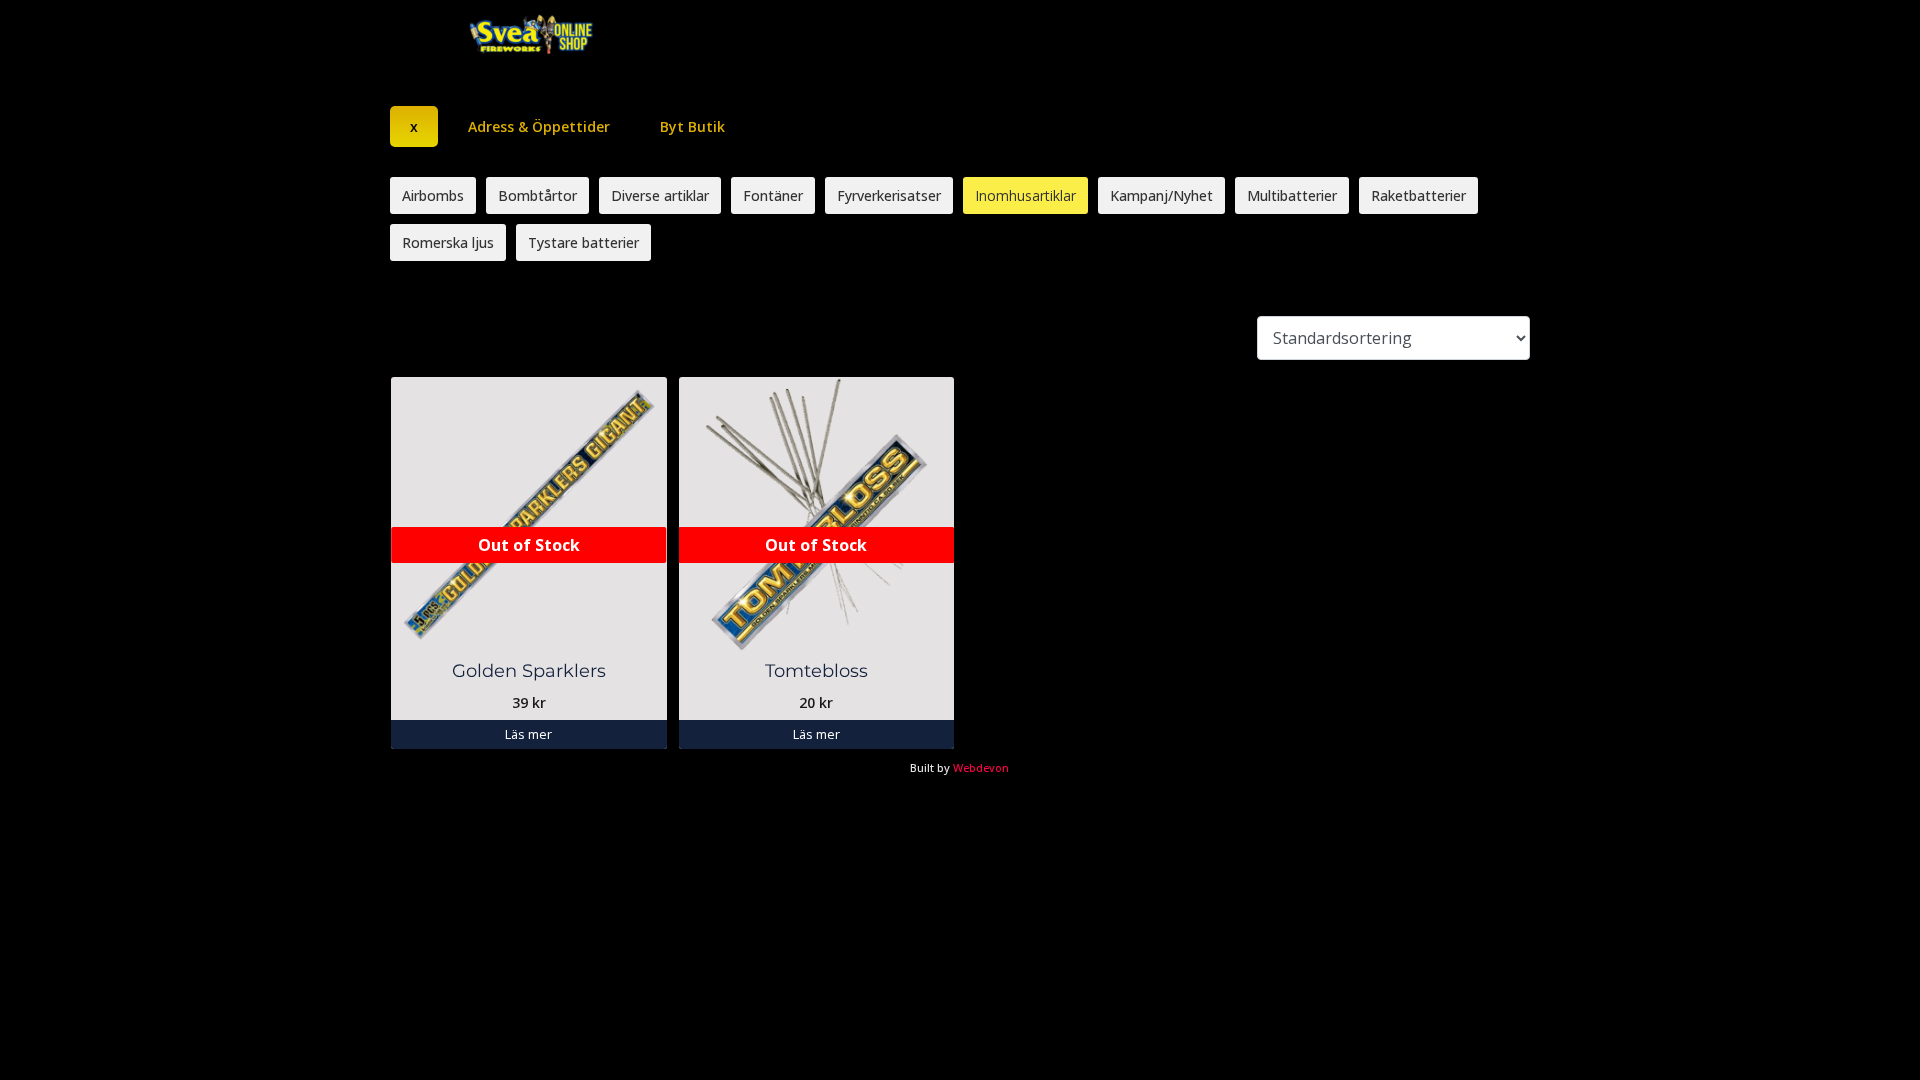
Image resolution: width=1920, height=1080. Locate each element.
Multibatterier (1292, 195)
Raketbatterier (1418, 195)
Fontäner (773, 195)
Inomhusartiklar (1025, 195)
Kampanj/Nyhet (1161, 195)
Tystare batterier (583, 242)
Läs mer (528, 734)
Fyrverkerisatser (889, 195)
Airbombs (433, 195)
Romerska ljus (448, 242)
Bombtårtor (537, 195)
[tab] (414, 126)
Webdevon (981, 767)
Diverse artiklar (660, 195)
